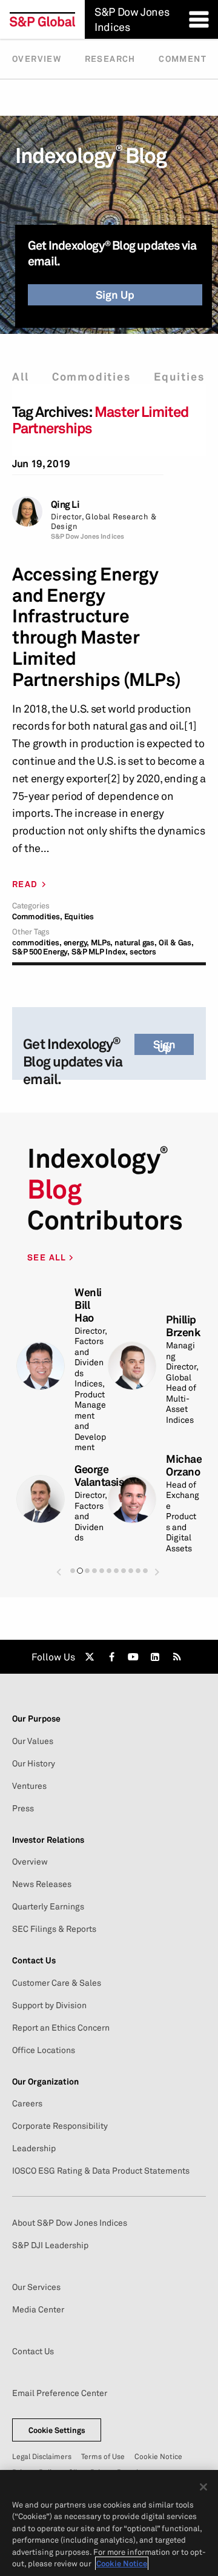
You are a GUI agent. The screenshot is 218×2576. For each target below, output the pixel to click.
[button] (59, 1572)
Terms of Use (103, 2456)
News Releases (42, 1884)
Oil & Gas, (176, 943)
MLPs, (102, 943)
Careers (27, 2103)
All (20, 377)
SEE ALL (48, 1257)
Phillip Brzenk (183, 1326)
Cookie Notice (158, 2456)
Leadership (34, 2148)
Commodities (91, 377)
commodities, (37, 943)
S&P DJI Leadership (50, 2245)
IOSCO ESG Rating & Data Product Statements (101, 2171)
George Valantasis (99, 1476)
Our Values (33, 1741)
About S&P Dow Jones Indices (70, 2223)
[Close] (203, 2487)
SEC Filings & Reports (54, 1929)
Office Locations (44, 2050)
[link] (90, 1657)
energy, (77, 943)
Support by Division (49, 2005)
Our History (34, 1763)
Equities (179, 377)
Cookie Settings (57, 2430)
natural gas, (136, 943)
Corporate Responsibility (60, 2126)
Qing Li (65, 504)
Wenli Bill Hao (88, 1305)
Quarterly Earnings (48, 1906)
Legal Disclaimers (42, 2456)
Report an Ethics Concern (61, 2028)
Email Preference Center (60, 2393)
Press (23, 1808)
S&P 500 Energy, (41, 952)
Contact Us (33, 2351)
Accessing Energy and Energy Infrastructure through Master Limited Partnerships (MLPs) (97, 627)
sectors (143, 952)
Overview (37, 59)
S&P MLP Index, (100, 952)
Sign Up (115, 295)
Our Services (36, 2287)
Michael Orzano (185, 1465)
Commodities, (37, 917)
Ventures (29, 1786)
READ (25, 884)
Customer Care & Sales (57, 1983)
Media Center (38, 2309)
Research (110, 59)
